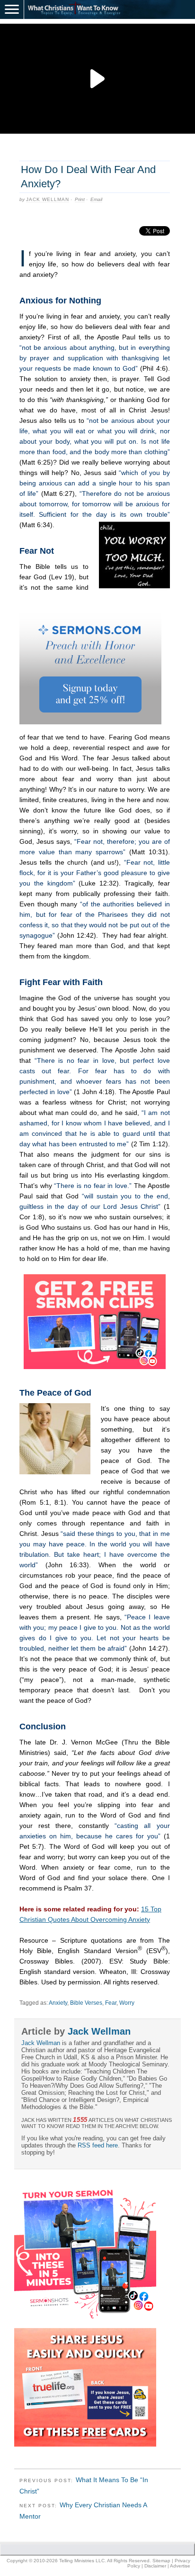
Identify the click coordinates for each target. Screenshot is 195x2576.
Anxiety (58, 2003)
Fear (111, 2003)
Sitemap (161, 2561)
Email (96, 199)
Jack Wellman (48, 199)
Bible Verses (86, 2003)
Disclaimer (155, 2566)
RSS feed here (98, 2145)
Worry (127, 2003)
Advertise (180, 2566)
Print (80, 199)
